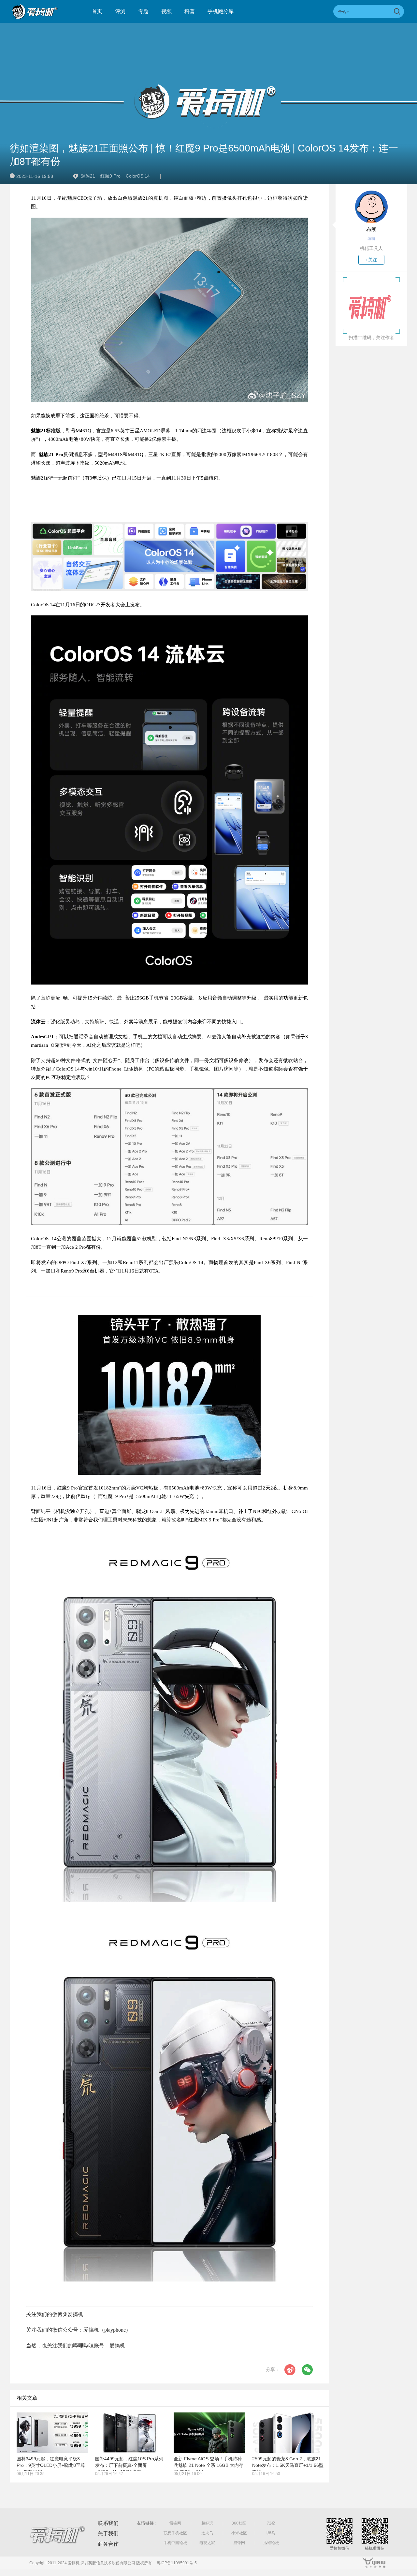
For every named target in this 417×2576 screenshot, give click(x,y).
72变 (271, 2523)
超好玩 (207, 2523)
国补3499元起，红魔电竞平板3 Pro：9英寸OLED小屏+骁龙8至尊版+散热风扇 (51, 2465)
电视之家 (207, 2543)
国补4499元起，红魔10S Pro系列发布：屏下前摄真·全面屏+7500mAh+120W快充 (129, 2465)
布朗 (371, 230)
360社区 (239, 2523)
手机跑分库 (221, 11)
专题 (143, 11)
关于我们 (108, 2533)
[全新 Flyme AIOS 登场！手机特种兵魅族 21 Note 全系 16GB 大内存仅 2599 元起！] (209, 2433)
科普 (190, 11)
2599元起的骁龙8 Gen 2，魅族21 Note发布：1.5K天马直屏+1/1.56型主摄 (288, 2465)
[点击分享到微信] (307, 2370)
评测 (120, 11)
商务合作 (108, 2544)
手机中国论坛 (175, 2543)
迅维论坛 (271, 2543)
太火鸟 (207, 2533)
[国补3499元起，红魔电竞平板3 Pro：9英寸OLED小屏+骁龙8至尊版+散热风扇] (52, 2433)
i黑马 (271, 2533)
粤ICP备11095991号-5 (177, 2563)
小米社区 (239, 2533)
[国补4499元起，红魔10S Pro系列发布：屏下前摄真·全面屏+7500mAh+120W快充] (131, 2433)
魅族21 (88, 176)
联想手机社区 (175, 2533)
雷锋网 (175, 2523)
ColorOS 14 (138, 176)
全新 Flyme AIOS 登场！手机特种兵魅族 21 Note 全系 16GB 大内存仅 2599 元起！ (208, 2465)
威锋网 (239, 2543)
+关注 (371, 260)
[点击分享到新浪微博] (290, 2370)
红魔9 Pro (110, 176)
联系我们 (108, 2523)
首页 (97, 11)
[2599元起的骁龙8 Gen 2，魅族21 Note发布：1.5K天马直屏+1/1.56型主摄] (288, 2433)
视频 (166, 11)
